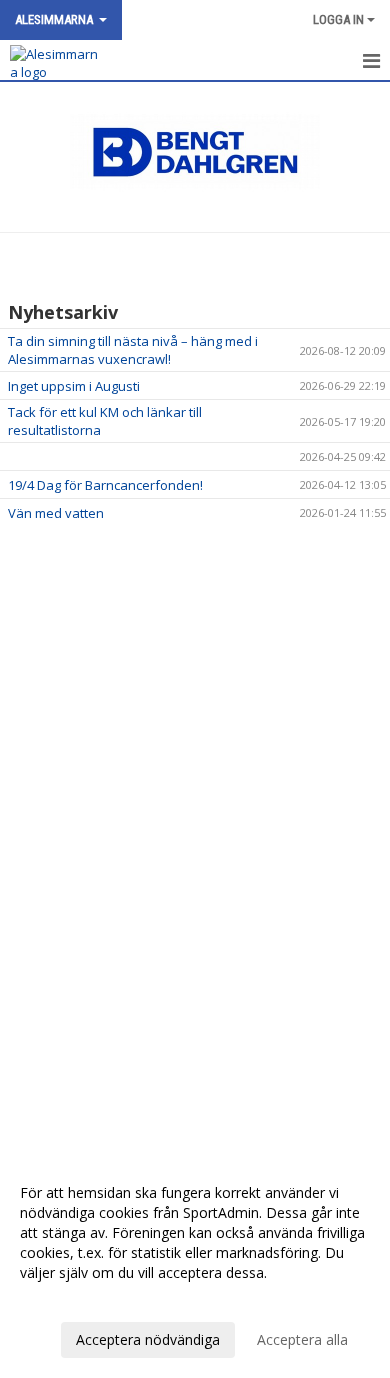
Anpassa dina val (74, 1299)
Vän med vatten (56, 513)
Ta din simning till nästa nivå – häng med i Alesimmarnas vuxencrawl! (133, 350)
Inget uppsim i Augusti (74, 386)
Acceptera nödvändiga (148, 1339)
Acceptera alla (302, 1339)
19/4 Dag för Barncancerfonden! (105, 485)
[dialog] (195, 1265)
